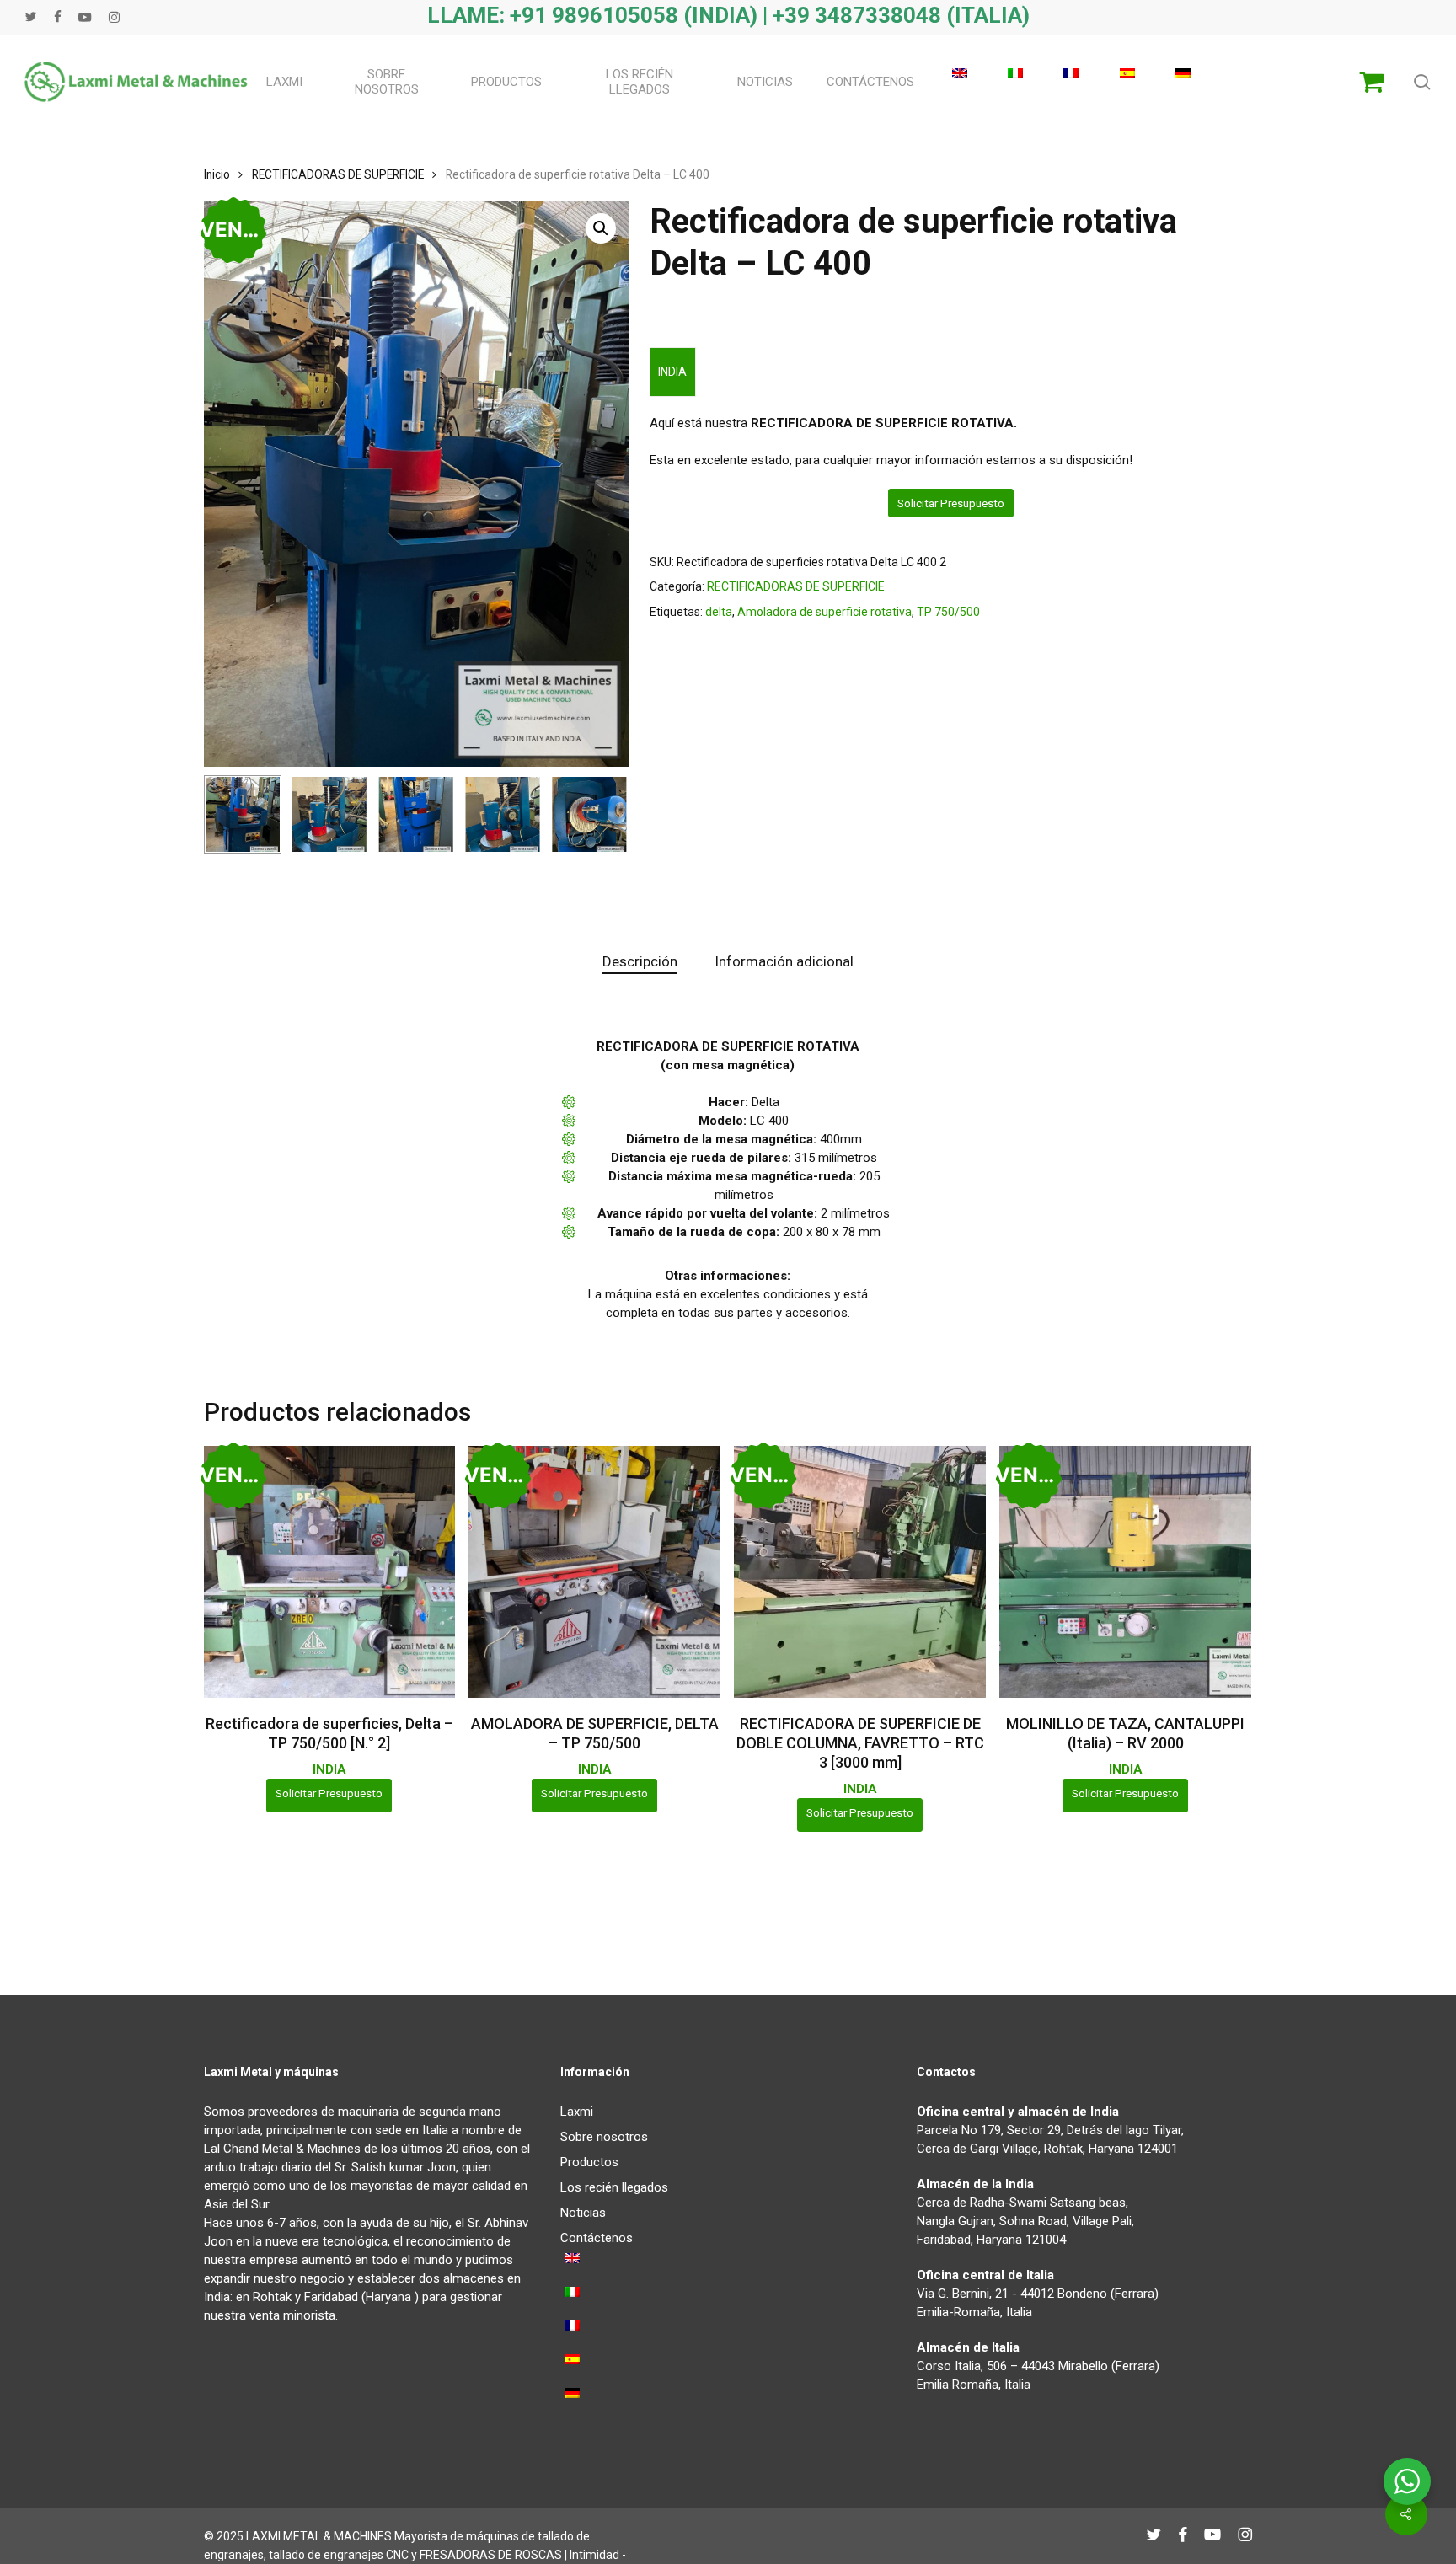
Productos (589, 2162)
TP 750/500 (948, 612)
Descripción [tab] (640, 961)
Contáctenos (597, 2238)
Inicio (217, 174)
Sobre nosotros (604, 2137)
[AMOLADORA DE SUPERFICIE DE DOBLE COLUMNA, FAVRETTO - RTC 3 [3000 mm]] (860, 1572)
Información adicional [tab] (784, 961)
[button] (601, 228)
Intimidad (594, 2555)
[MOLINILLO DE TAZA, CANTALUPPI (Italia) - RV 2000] (1125, 1572)
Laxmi (577, 2112)
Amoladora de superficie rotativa (824, 612)
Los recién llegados (614, 2187)
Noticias (583, 2213)
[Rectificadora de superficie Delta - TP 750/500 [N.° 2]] (330, 1572)
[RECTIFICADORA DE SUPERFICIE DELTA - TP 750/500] (594, 1572)
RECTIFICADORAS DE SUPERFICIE (338, 174)
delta (719, 612)
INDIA (672, 372)
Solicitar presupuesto (951, 503)
